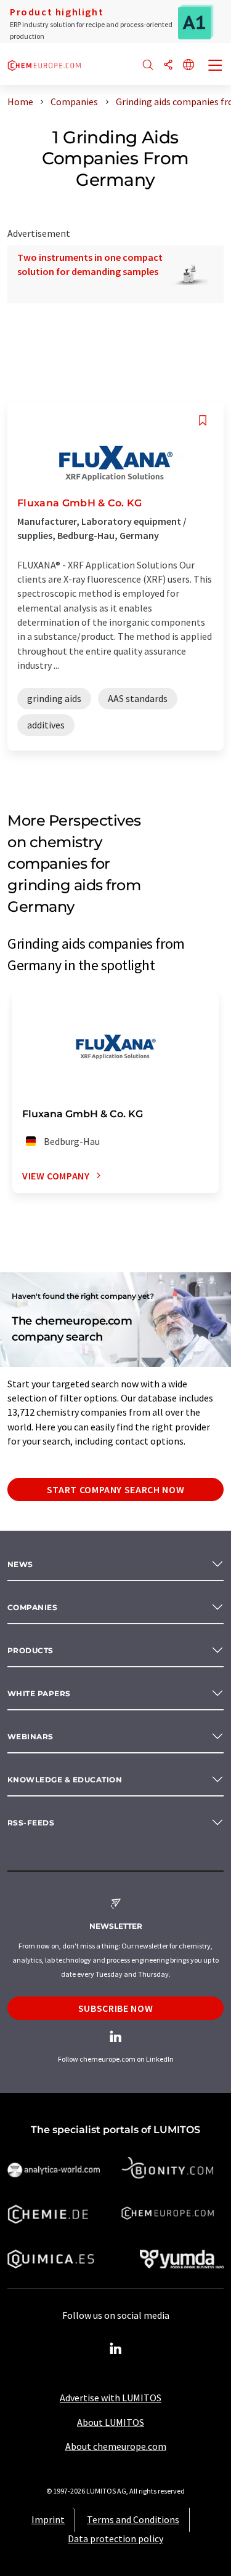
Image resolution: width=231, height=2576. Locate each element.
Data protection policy (115, 2538)
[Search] (148, 66)
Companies (32, 1607)
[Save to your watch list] (203, 421)
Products (30, 1650)
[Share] (168, 66)
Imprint (48, 2519)
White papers (39, 1693)
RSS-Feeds (31, 1823)
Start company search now (115, 1489)
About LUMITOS (111, 2422)
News (20, 1564)
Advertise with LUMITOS (111, 2398)
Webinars (30, 1737)
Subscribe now (115, 2008)
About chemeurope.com (116, 2446)
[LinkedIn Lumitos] (116, 2349)
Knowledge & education (65, 1780)
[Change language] (188, 66)
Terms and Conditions (133, 2519)
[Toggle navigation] (216, 66)
